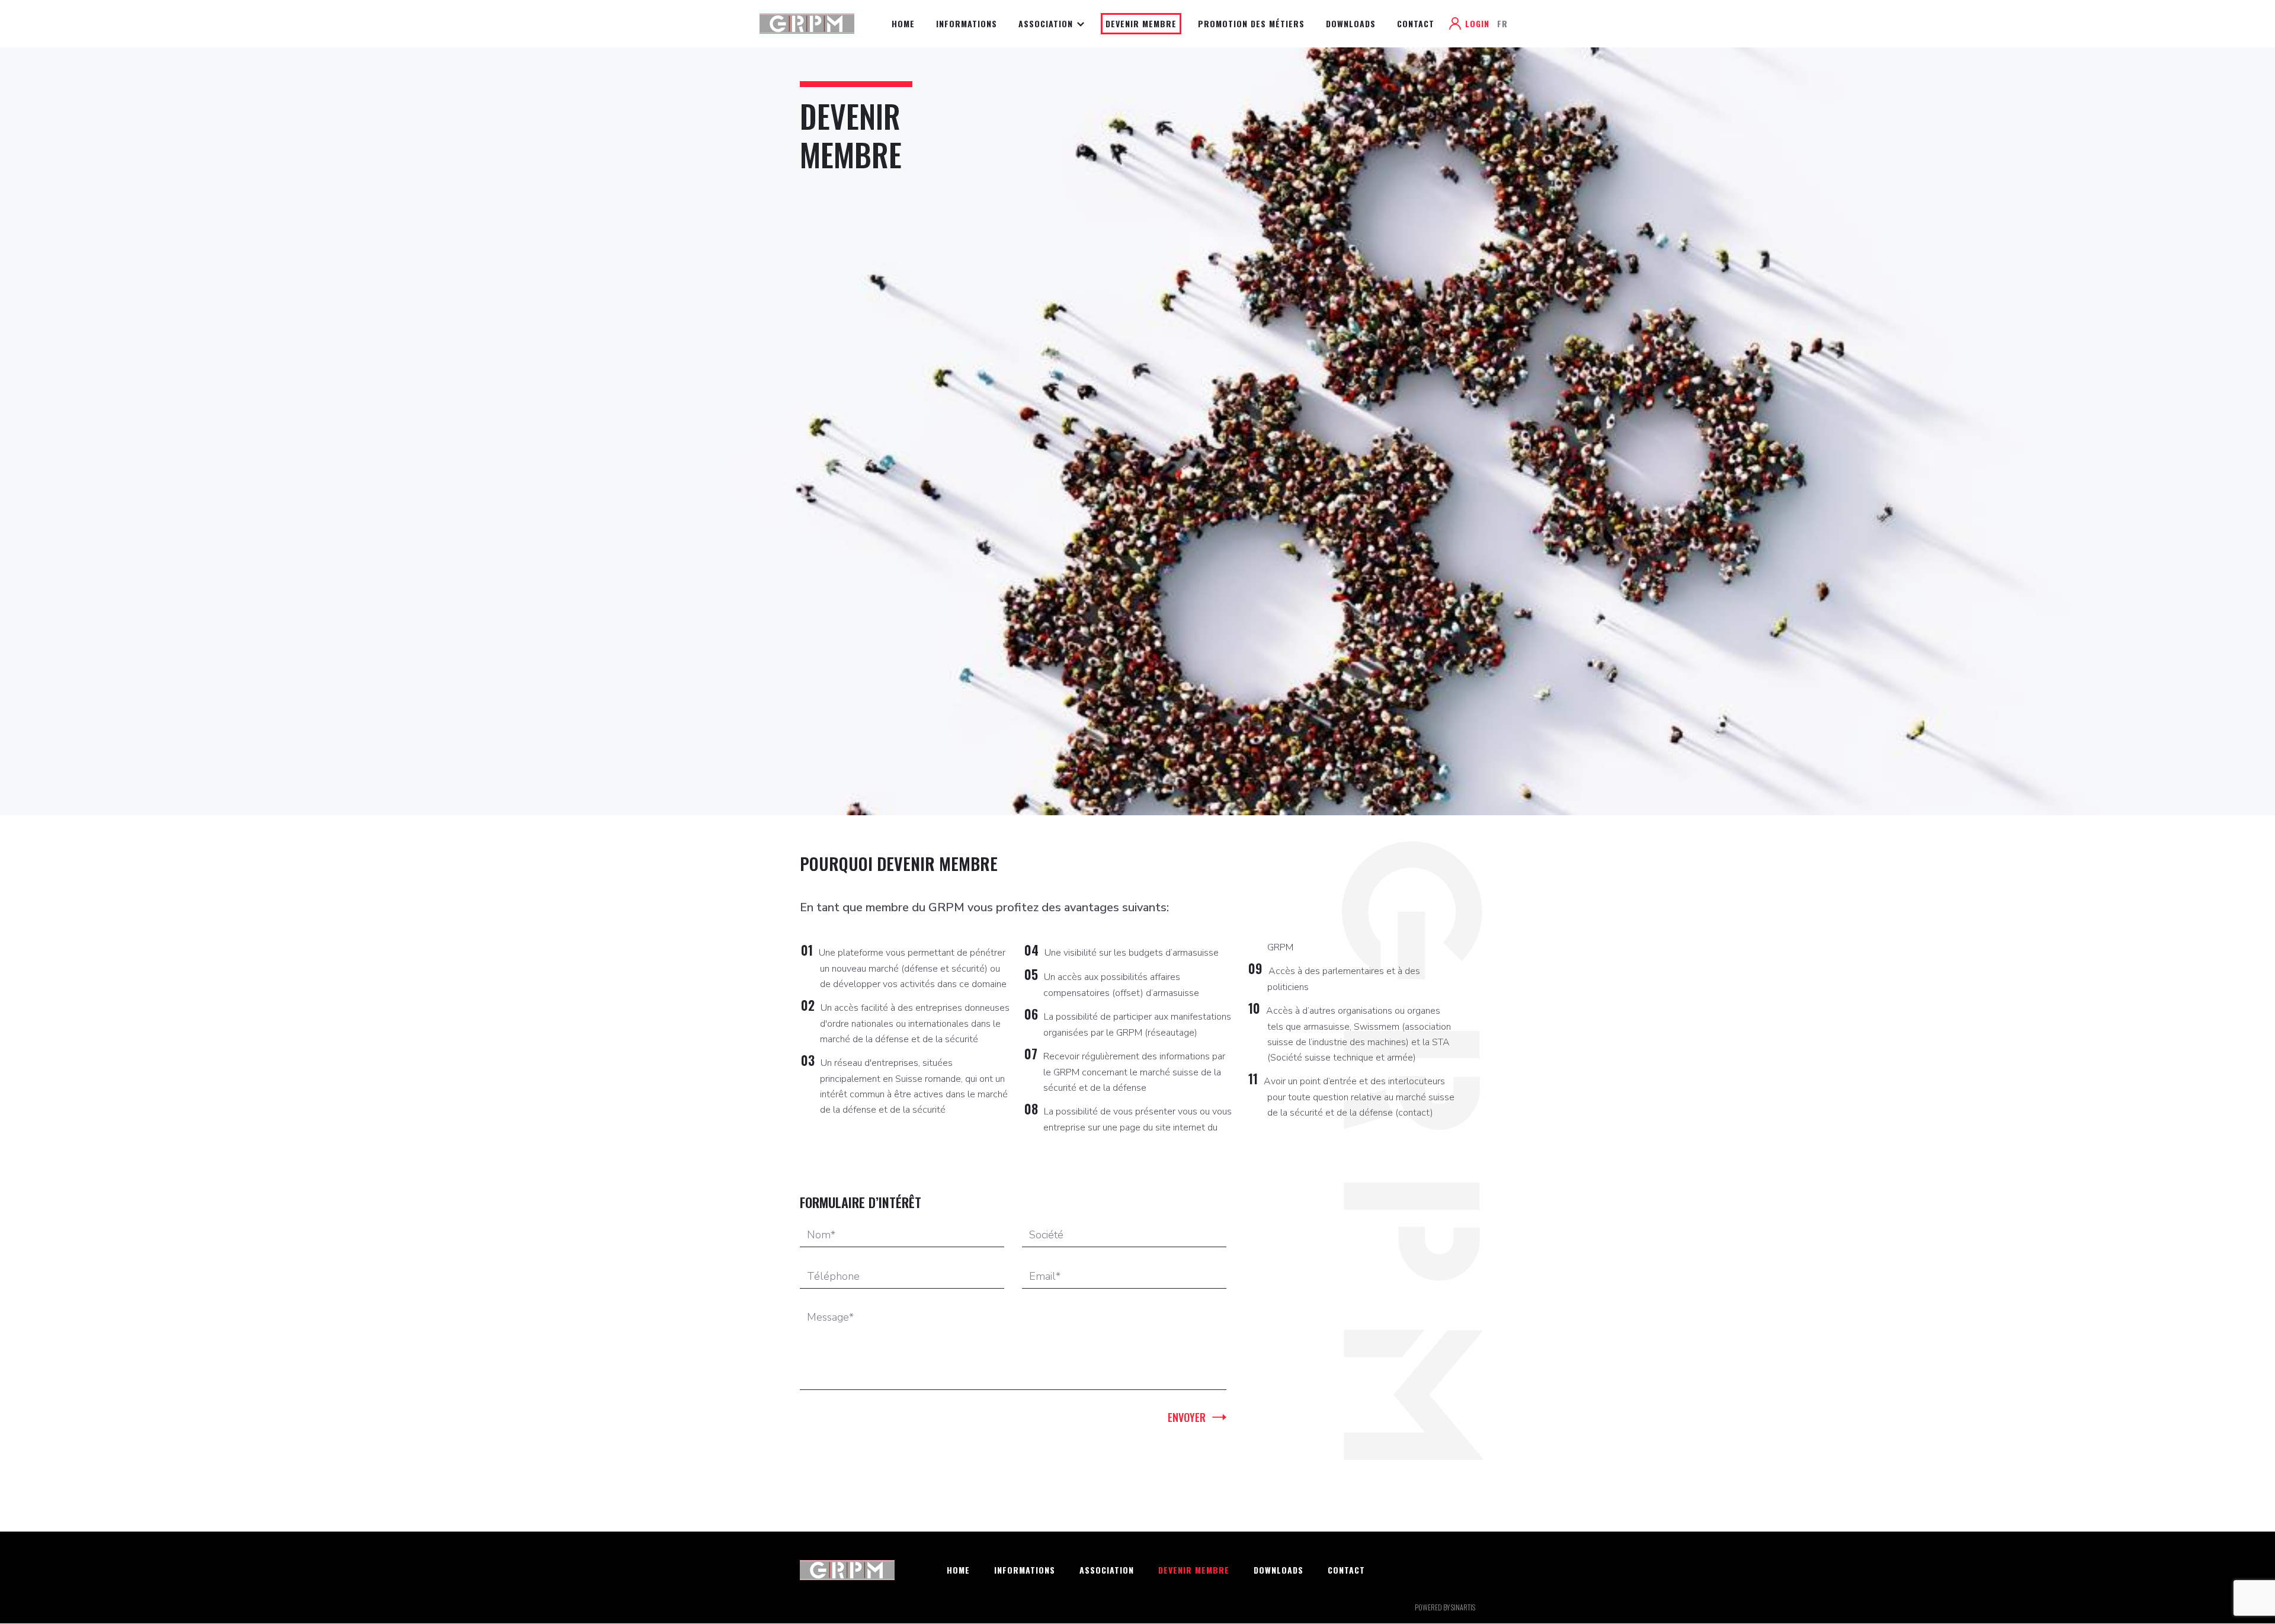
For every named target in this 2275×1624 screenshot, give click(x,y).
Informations (967, 23)
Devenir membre (1141, 23)
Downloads (1351, 23)
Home (903, 23)
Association (1047, 23)
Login (1477, 23)
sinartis (1463, 1607)
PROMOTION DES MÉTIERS (1251, 23)
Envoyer (1187, 1417)
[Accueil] (811, 23)
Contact (1416, 23)
